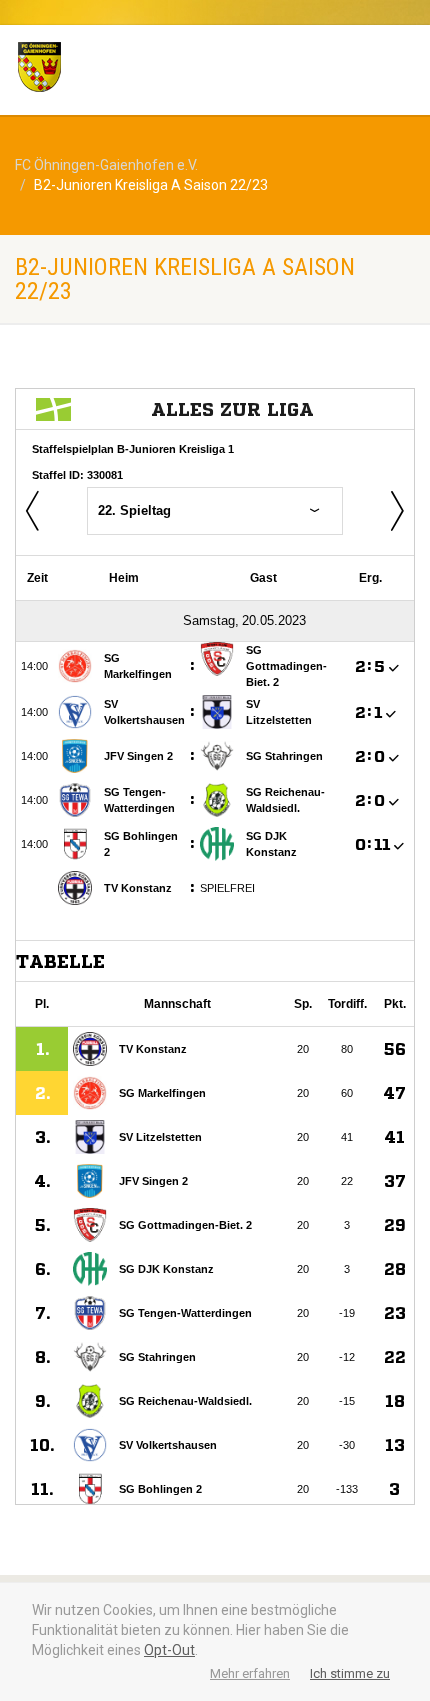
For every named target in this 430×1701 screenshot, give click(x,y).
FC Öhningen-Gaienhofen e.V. (106, 165)
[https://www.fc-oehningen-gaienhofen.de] (143, 67)
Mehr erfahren (250, 1673)
